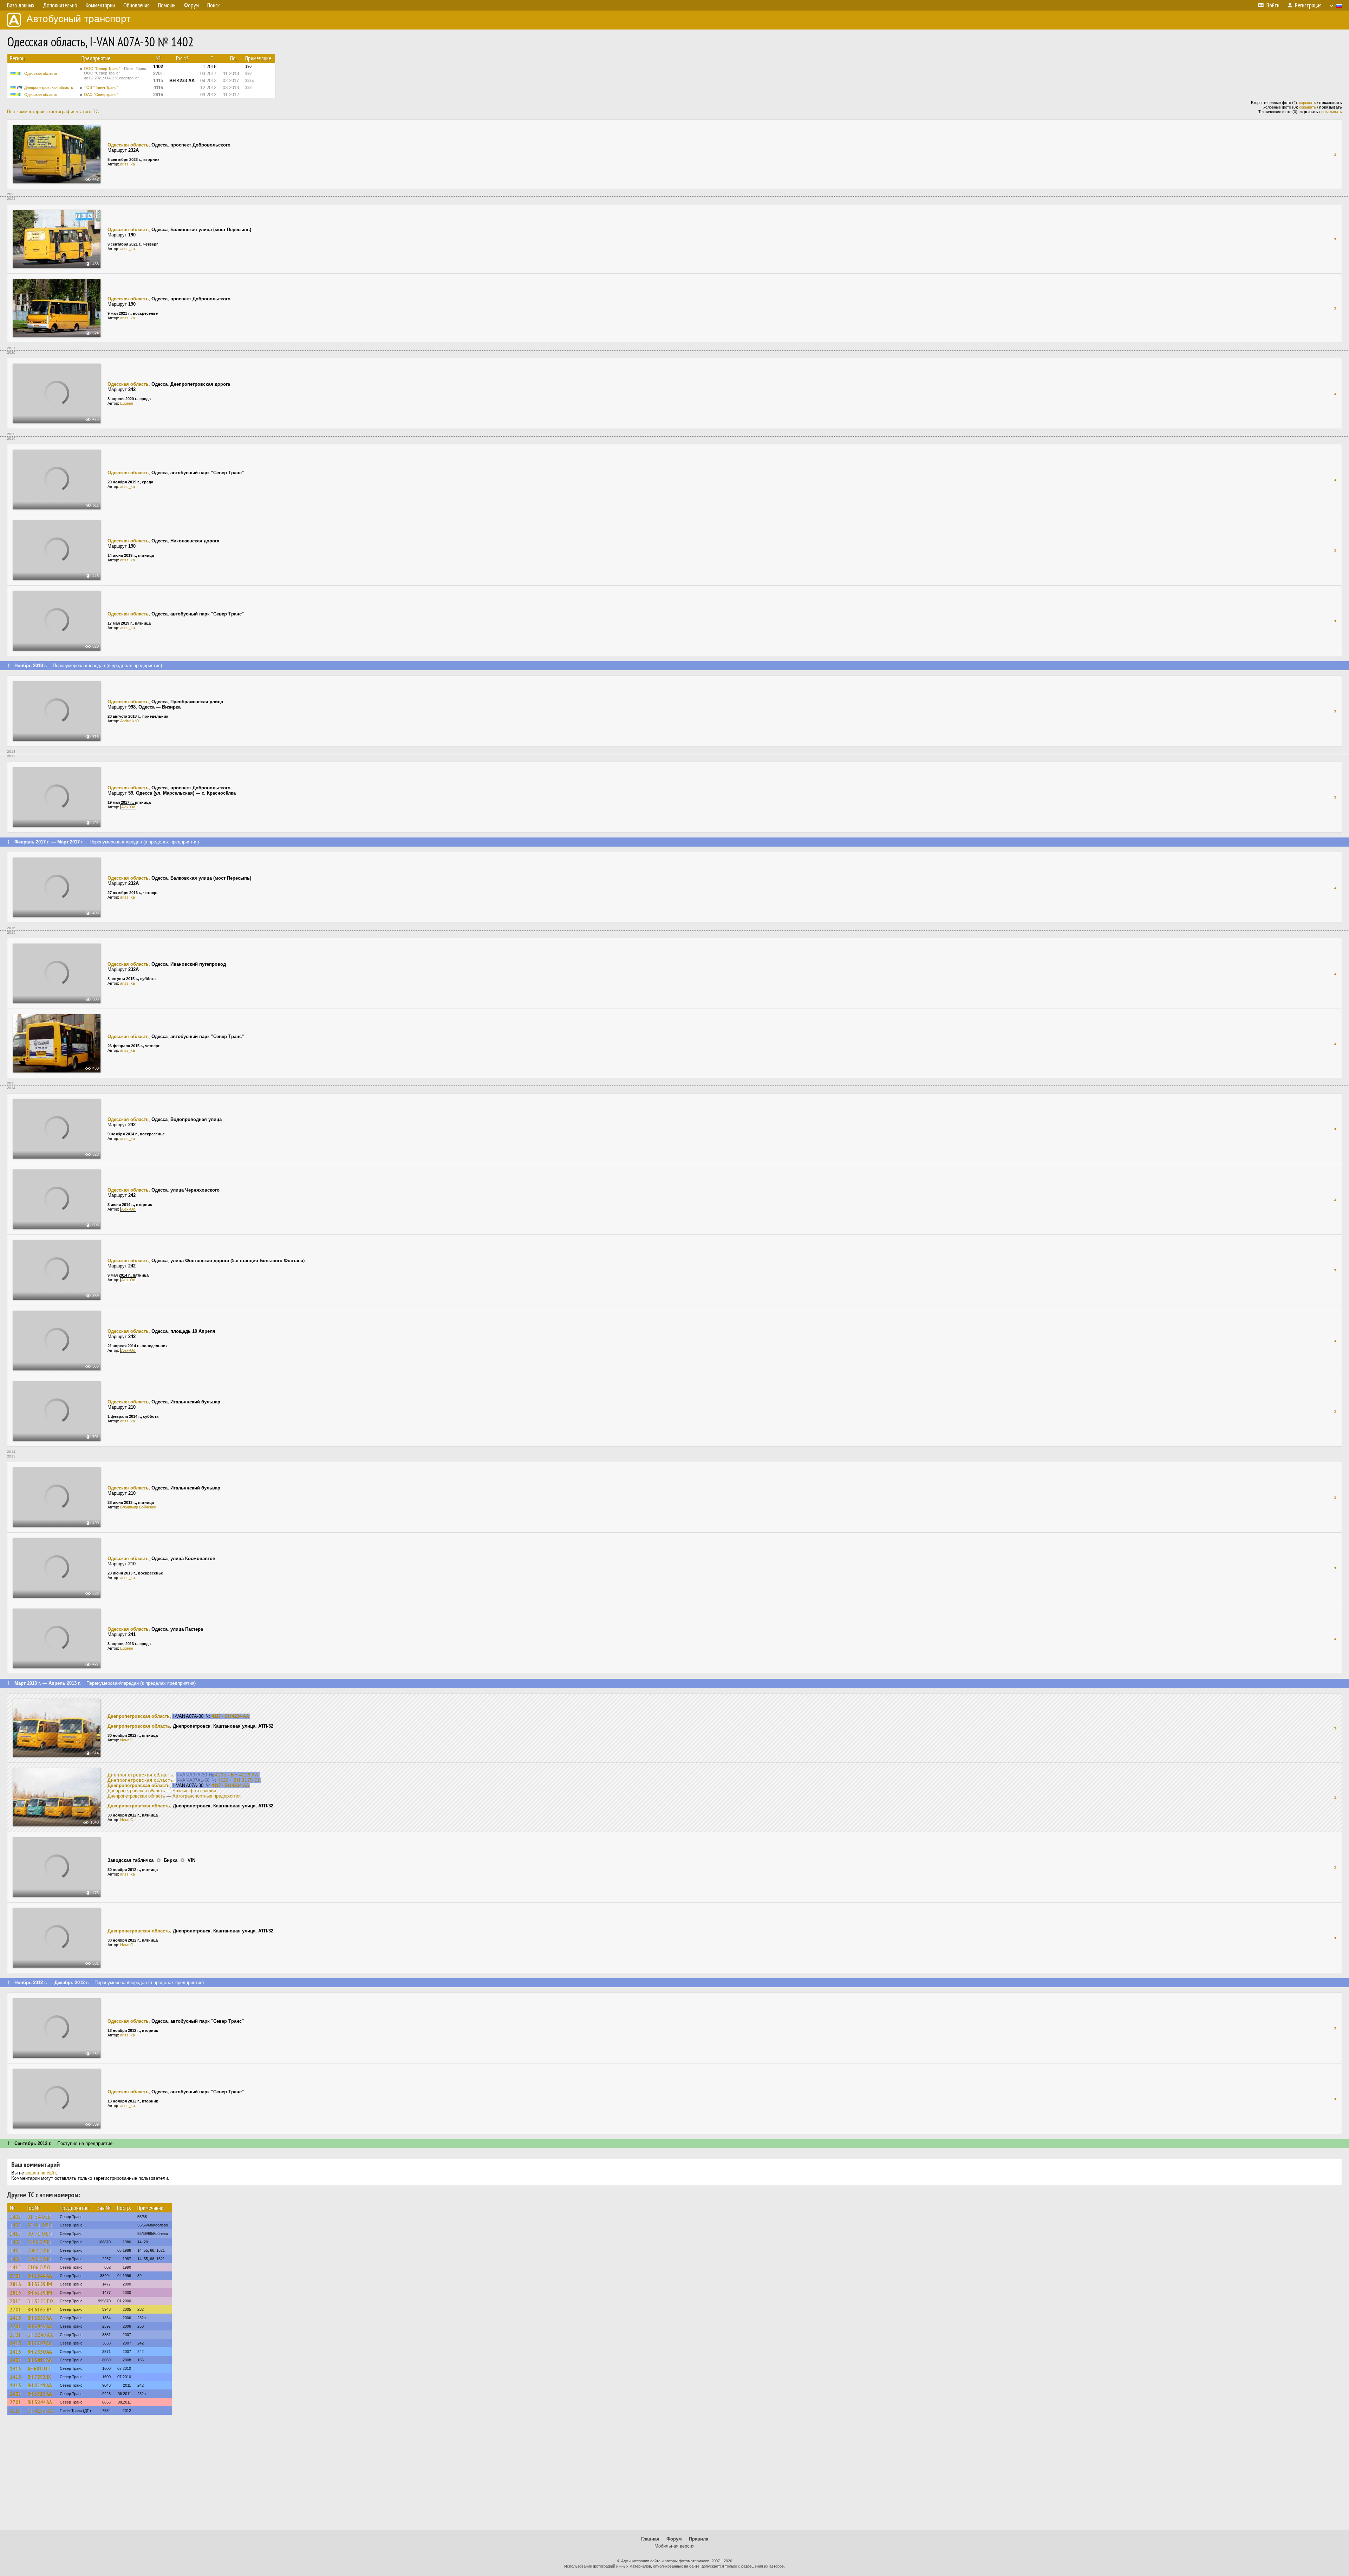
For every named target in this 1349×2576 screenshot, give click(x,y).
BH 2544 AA (40, 2276)
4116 (15, 2411)
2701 (15, 2276)
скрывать (1308, 103)
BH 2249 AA (40, 2335)
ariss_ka (128, 164)
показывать (1332, 112)
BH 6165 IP (39, 2309)
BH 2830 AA (40, 2352)
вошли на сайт (41, 2173)
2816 (15, 2284)
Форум (674, 2539)
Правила (699, 2539)
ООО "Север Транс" (115, 73)
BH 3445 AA (40, 2326)
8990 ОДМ (39, 2259)
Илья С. (127, 1740)
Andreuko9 (129, 721)
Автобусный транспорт (79, 19)
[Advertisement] (674, 2476)
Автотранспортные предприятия (207, 1796)
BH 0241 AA (40, 2385)
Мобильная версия (674, 2546)
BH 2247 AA (40, 2343)
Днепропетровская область (49, 87)
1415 (15, 2233)
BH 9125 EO (40, 2301)
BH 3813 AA (40, 2394)
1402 (15, 2217)
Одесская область (41, 73)
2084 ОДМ (39, 2250)
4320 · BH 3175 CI (239, 1780)
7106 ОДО (39, 2267)
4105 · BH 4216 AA (237, 1775)
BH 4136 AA (40, 2411)
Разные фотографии (194, 1791)
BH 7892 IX (39, 2377)
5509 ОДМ (39, 2242)
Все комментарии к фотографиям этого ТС (53, 112)
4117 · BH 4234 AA (230, 1716)
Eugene (127, 403)
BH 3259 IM (40, 2284)
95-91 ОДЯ (40, 2225)
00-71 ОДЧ (40, 2233)
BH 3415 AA (40, 2360)
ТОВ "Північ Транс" (101, 87)
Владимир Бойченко (138, 1507)
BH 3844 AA (40, 2402)
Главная (650, 2539)
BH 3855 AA (40, 2318)
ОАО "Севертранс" (101, 94)
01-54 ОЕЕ (39, 2217)
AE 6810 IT (39, 2368)
